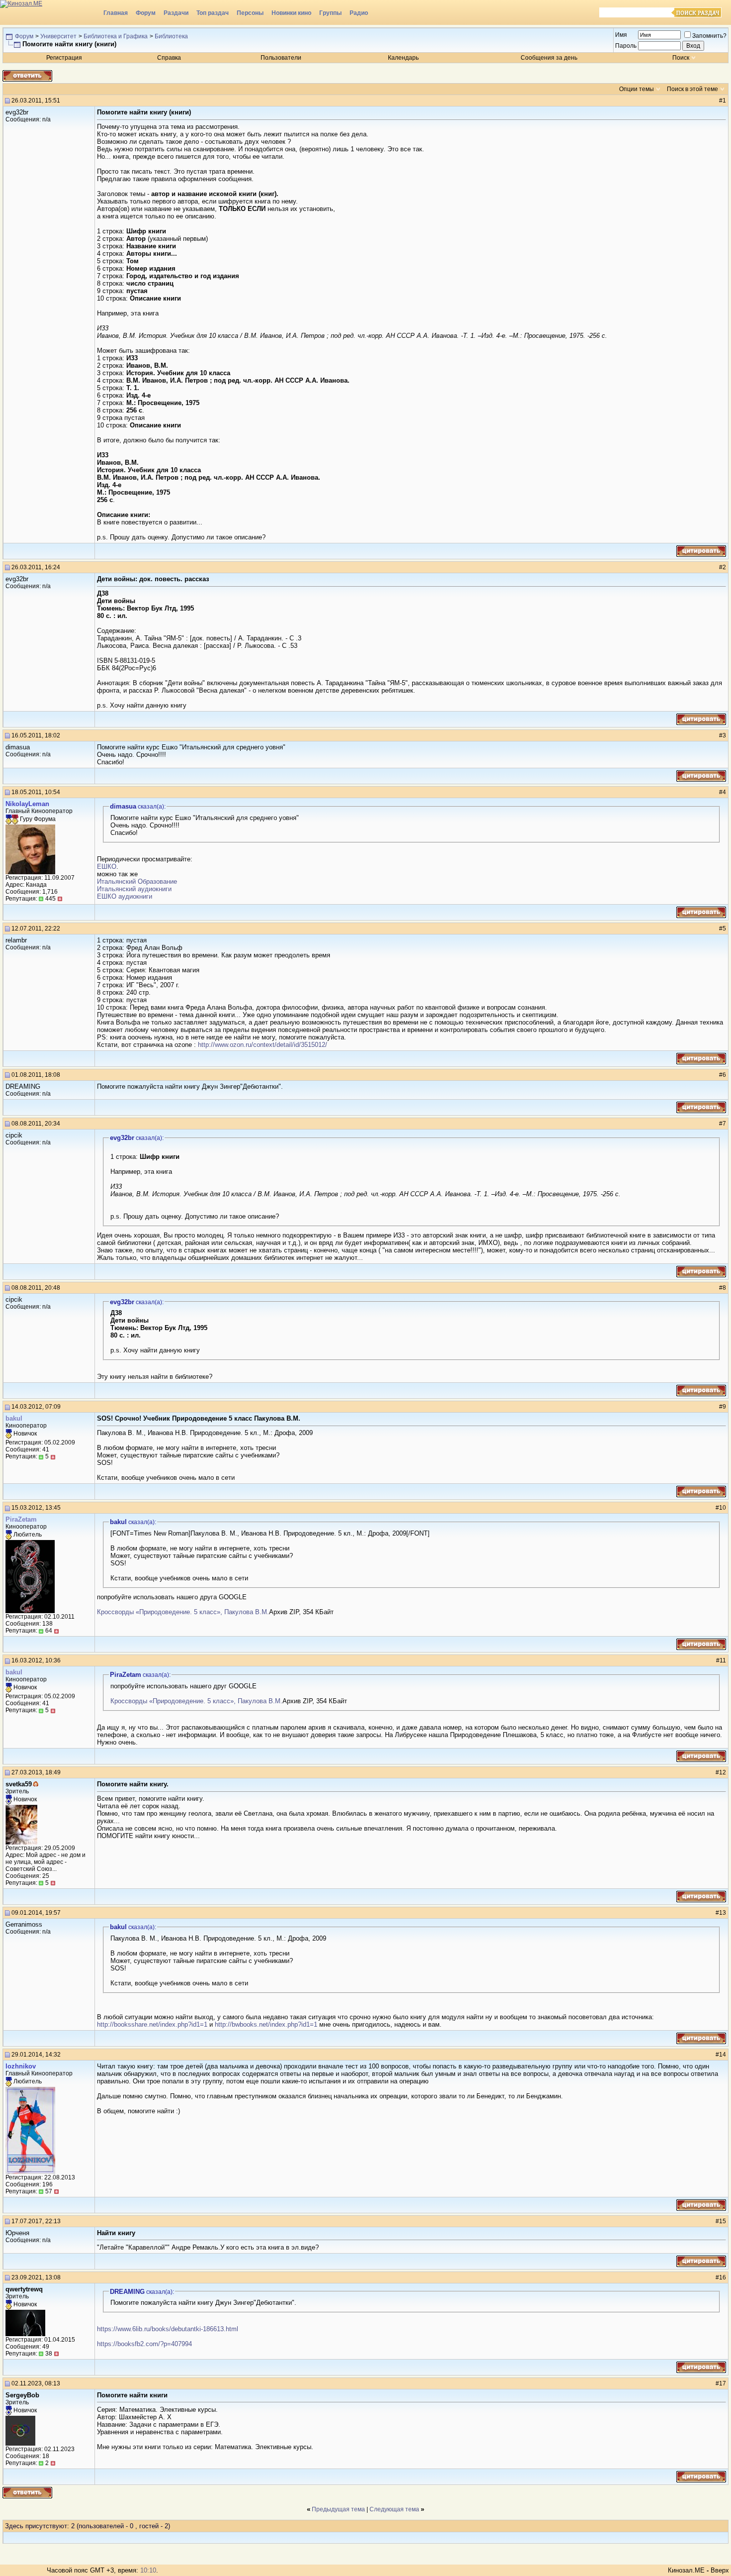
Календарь (403, 58)
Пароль (626, 46)
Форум (146, 13)
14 (723, 2055)
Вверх (720, 2570)
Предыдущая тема (338, 2509)
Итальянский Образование (137, 881)
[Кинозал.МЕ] (50, 12)
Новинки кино (291, 13)
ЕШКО (107, 867)
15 (723, 2221)
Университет (58, 36)
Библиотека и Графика (116, 36)
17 (723, 2383)
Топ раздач (213, 13)
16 (723, 2277)
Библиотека (171, 36)
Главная (116, 13)
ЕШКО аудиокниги (125, 896)
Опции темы (637, 89)
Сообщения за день (549, 58)
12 (723, 1772)
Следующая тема (394, 2509)
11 (723, 1660)
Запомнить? (709, 36)
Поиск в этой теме (692, 89)
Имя (621, 35)
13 (723, 1913)
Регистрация (64, 58)
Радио (359, 13)
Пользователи (281, 58)
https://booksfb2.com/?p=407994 (144, 2344)
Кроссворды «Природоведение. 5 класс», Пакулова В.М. (183, 1612)
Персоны (250, 13)
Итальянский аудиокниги (134, 889)
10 (723, 1508)
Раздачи (176, 13)
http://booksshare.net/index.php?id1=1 (152, 2024)
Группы (330, 13)
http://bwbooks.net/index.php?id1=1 (266, 2024)
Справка (169, 58)
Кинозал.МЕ (686, 2570)
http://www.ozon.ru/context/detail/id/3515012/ (263, 1045)
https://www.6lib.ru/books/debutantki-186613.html (168, 2329)
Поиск (681, 58)
